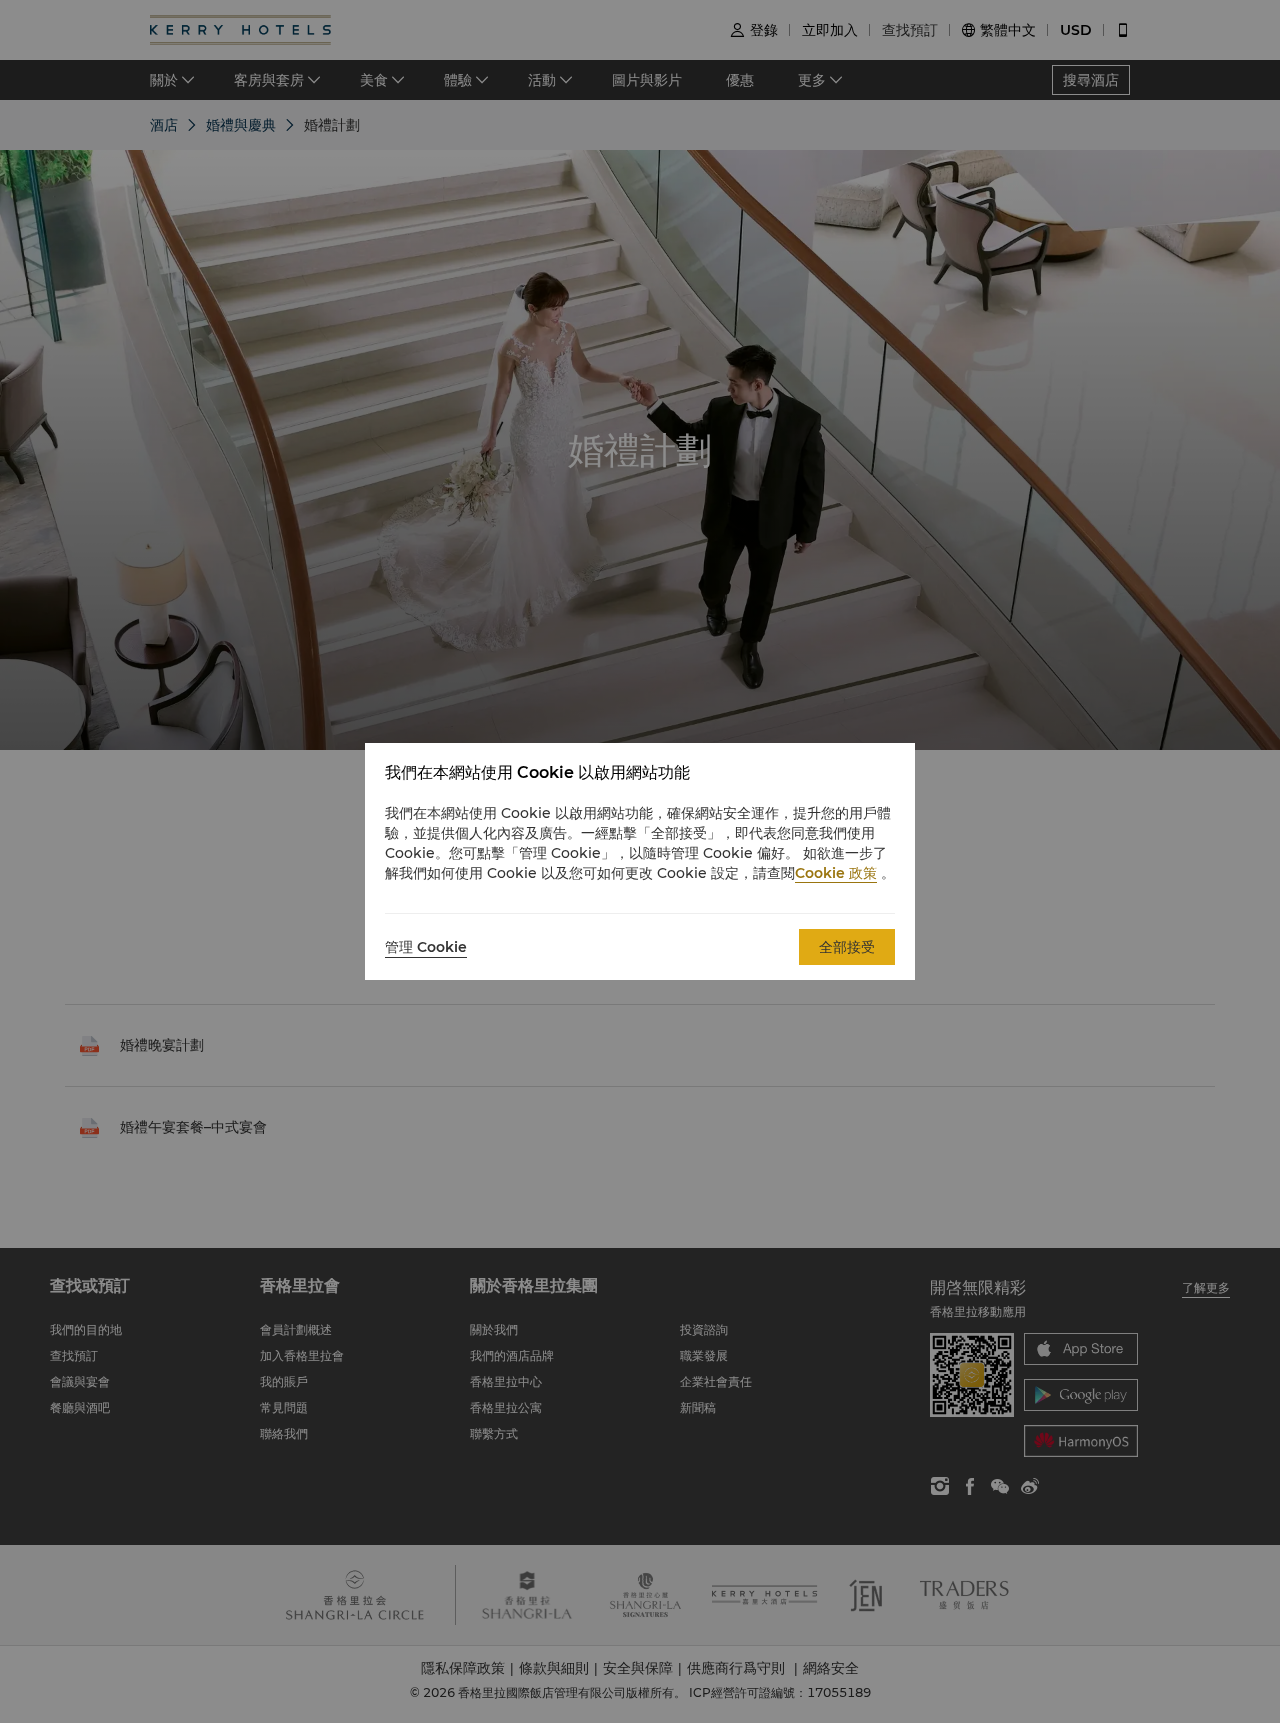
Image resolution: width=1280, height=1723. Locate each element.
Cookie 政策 (836, 873)
